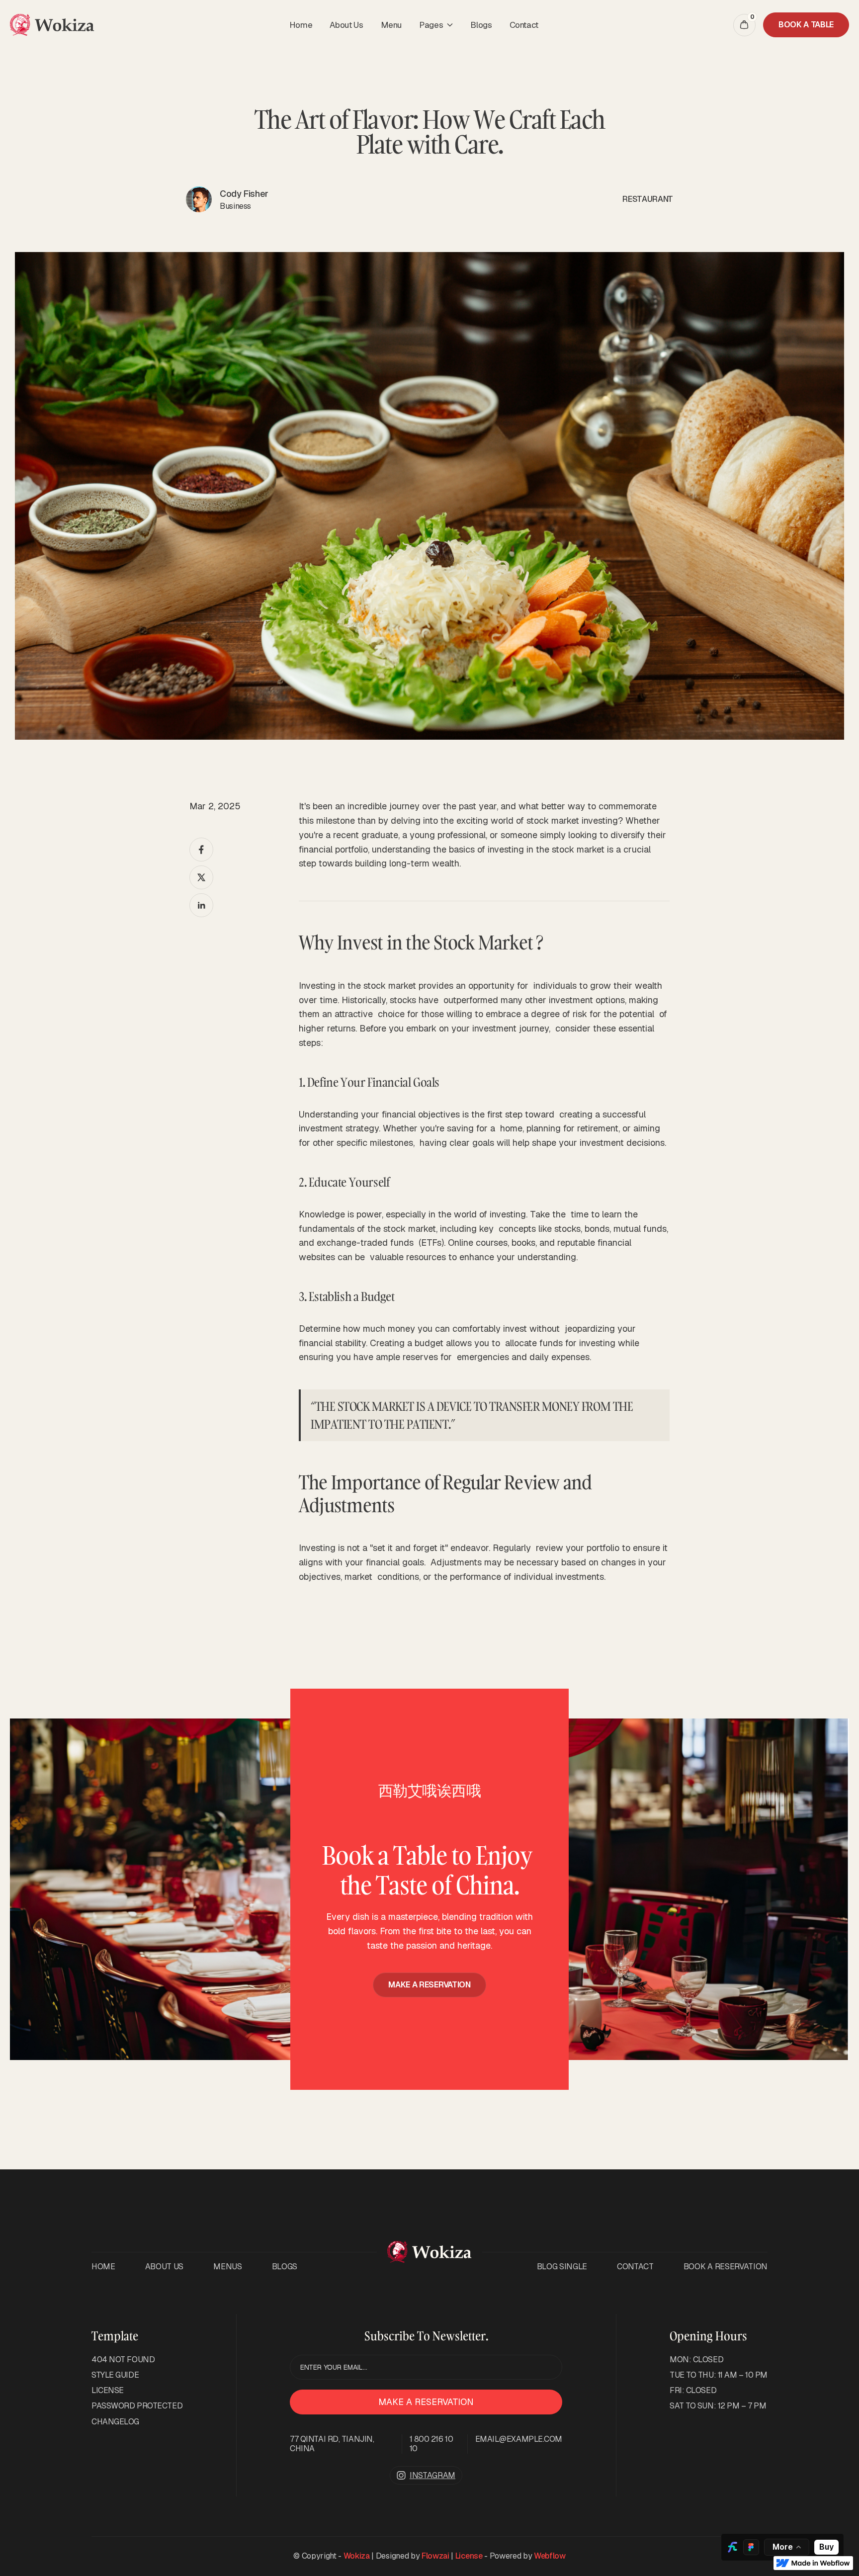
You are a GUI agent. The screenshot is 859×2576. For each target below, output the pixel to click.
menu (391, 25)
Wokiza (357, 2556)
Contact (524, 25)
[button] (436, 25)
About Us (346, 25)
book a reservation (726, 2267)
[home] (52, 25)
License (469, 2556)
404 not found (123, 2360)
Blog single (562, 2267)
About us (164, 2267)
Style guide (115, 2375)
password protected (137, 2406)
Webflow (550, 2556)
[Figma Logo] (751, 2547)
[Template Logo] (732, 2547)
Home (301, 25)
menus (227, 2267)
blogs (481, 25)
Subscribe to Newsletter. (426, 2336)
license (108, 2390)
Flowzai (435, 2556)
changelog (115, 2422)
